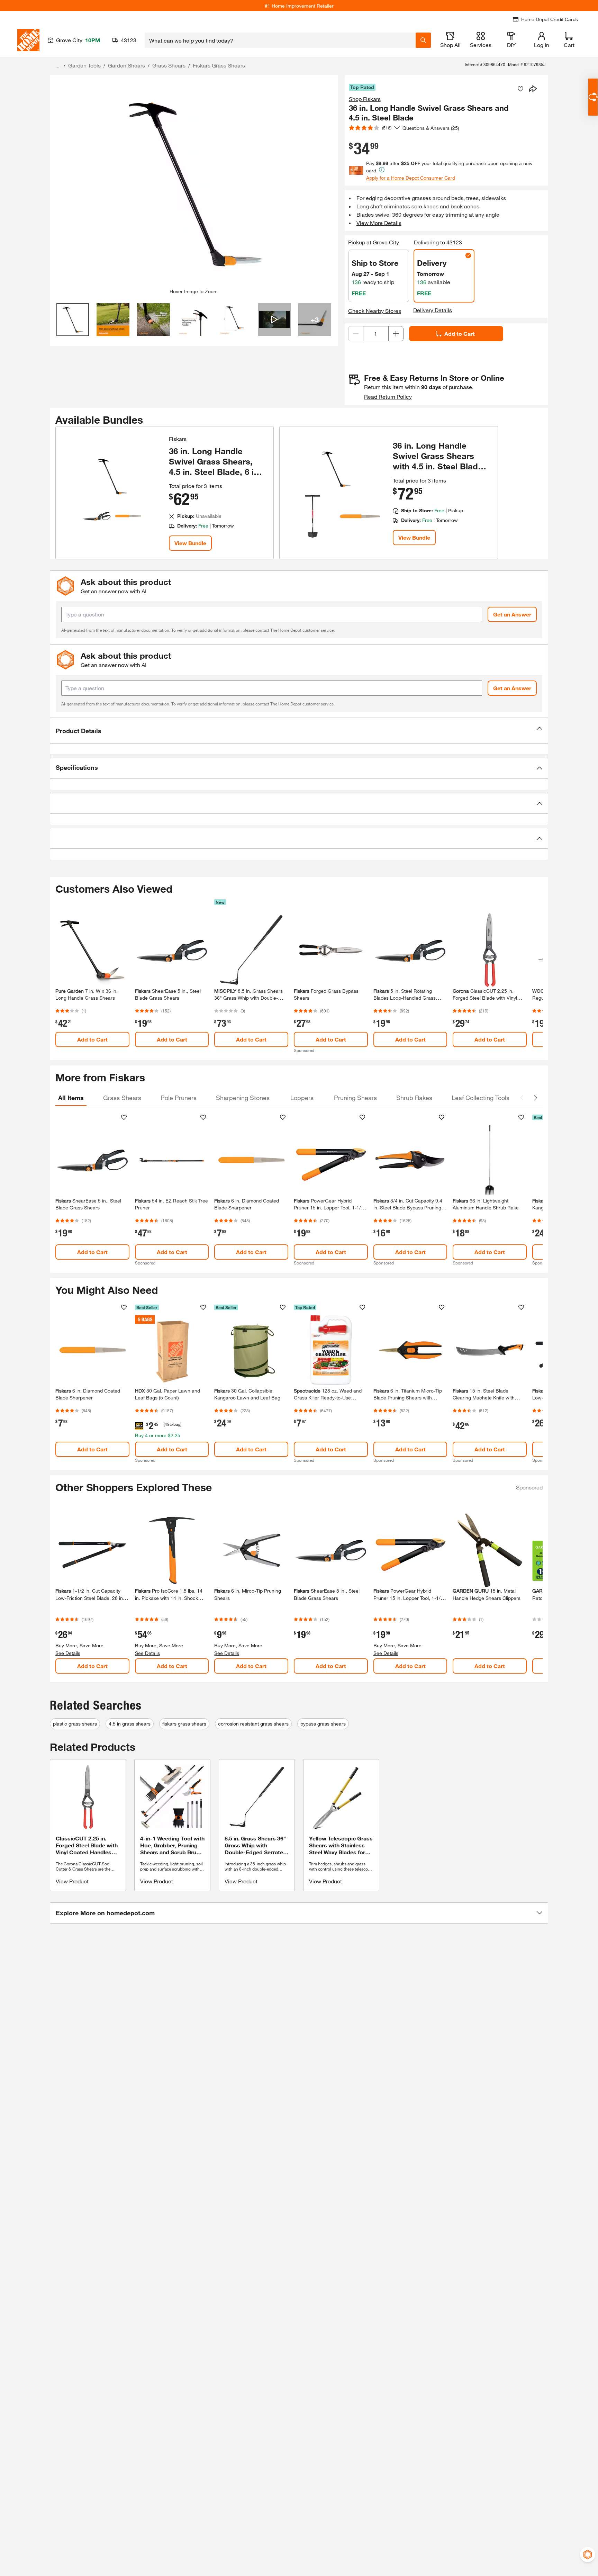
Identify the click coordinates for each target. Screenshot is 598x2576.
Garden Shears (126, 65)
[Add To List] (520, 89)
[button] (299, 731)
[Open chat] (593, 97)
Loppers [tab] (302, 1098)
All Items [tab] (71, 1098)
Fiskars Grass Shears (219, 65)
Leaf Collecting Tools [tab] (481, 1098)
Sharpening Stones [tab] (243, 1098)
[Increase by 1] (396, 334)
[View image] (73, 320)
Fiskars (178, 439)
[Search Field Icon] (423, 40)
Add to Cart (460, 334)
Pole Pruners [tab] (179, 1098)
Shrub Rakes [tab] (414, 1098)
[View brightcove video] (275, 320)
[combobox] (280, 40)
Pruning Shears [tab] (355, 1098)
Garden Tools (84, 65)
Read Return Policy (388, 397)
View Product (72, 1881)
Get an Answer (512, 614)
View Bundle (190, 543)
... (57, 66)
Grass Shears (169, 65)
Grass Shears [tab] (122, 1098)
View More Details (379, 223)
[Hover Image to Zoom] (194, 184)
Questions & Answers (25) (431, 128)
